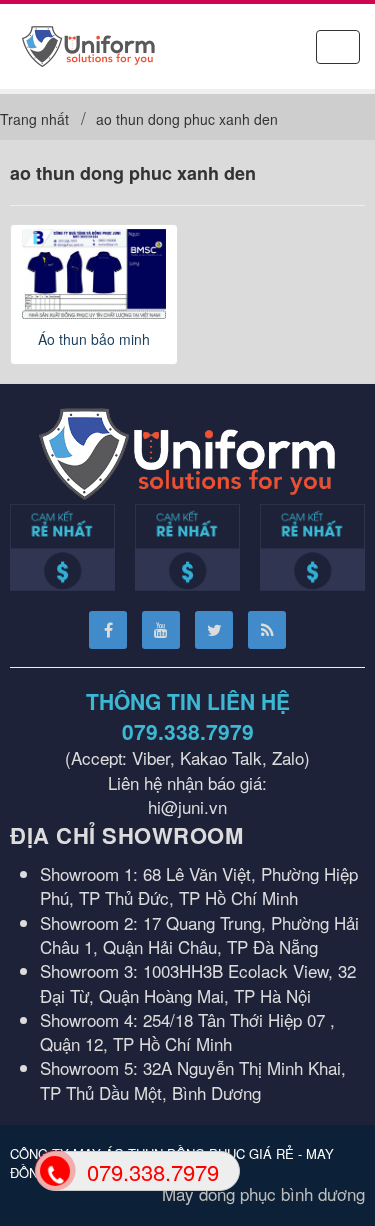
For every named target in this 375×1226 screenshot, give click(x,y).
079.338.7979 (188, 731)
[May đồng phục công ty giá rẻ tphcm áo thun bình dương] (88, 43)
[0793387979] (53, 1169)
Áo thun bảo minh (94, 339)
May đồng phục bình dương (263, 1193)
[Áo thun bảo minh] (94, 274)
